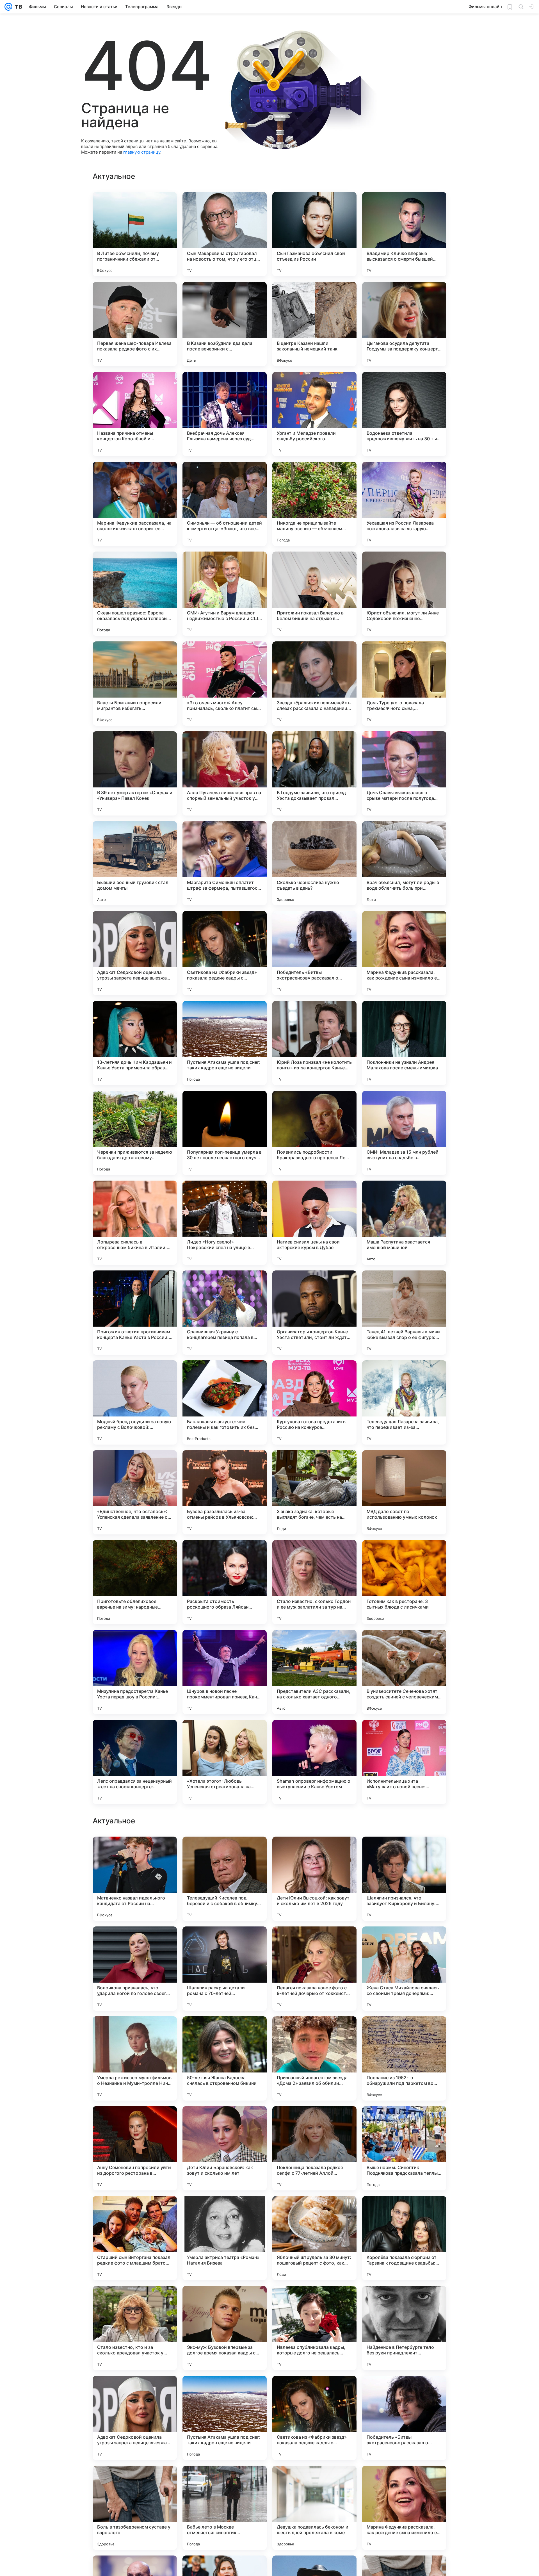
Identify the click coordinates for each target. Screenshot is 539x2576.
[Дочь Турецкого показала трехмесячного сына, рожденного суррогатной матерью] (404, 684)
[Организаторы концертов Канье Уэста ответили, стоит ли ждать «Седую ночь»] (314, 1313)
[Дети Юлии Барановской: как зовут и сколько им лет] (225, 2508)
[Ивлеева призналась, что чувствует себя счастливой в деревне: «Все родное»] (404, 2121)
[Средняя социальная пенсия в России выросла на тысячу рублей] (314, 1852)
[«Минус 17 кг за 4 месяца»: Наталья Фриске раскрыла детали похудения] (404, 1852)
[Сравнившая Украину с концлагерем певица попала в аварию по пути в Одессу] (225, 1313)
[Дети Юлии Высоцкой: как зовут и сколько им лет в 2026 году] (314, 2238)
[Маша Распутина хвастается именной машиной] (404, 1223)
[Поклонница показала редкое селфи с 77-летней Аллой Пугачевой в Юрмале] (314, 2508)
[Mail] (8, 7)
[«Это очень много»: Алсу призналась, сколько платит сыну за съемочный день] (225, 684)
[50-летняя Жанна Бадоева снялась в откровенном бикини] (225, 2418)
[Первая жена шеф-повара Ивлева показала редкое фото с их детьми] (135, 324)
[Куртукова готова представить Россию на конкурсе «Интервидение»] (314, 1402)
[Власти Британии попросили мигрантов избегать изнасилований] (135, 684)
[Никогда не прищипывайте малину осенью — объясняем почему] (314, 504)
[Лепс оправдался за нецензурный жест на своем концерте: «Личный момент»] (135, 1762)
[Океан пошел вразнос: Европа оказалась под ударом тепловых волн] (135, 594)
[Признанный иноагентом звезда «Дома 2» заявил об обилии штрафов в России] (314, 2418)
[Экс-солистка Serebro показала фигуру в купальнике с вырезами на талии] (225, 2121)
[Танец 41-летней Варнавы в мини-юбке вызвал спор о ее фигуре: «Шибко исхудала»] (404, 1313)
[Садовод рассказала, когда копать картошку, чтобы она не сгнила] (135, 1942)
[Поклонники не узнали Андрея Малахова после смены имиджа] (404, 1043)
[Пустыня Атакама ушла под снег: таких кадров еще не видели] (225, 1043)
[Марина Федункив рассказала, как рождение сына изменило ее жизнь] (404, 953)
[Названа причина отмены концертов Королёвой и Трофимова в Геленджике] (135, 414)
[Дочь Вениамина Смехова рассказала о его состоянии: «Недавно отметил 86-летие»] (314, 2031)
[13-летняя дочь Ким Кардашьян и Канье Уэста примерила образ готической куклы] (135, 1043)
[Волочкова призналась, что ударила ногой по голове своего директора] (135, 2328)
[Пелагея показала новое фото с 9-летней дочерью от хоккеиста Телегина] (314, 2328)
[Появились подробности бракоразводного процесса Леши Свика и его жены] (314, 1133)
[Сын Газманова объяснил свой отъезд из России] (314, 234)
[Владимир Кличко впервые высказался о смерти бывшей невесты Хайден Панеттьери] (404, 234)
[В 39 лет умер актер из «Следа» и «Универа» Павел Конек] (135, 773)
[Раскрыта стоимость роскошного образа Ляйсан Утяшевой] (225, 1582)
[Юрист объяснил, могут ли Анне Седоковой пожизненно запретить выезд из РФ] (404, 594)
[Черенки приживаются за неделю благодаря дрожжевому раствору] (135, 1133)
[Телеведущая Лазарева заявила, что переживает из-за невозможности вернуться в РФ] (404, 1402)
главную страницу (142, 152)
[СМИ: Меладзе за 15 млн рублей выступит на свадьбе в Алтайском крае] (404, 1133)
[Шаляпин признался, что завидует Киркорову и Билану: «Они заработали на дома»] (404, 2238)
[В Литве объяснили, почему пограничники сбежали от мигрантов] (135, 234)
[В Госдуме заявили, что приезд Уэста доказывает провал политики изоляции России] (314, 773)
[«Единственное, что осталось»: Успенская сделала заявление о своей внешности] (135, 1492)
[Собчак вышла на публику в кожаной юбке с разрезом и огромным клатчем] (225, 1852)
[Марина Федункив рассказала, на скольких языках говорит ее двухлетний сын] (135, 504)
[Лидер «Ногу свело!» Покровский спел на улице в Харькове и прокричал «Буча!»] (225, 1223)
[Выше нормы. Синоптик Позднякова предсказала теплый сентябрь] (404, 2508)
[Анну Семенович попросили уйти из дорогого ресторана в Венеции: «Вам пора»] (135, 2508)
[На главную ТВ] (17, 7)
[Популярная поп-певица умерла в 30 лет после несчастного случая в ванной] (225, 1133)
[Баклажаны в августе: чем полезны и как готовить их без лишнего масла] (225, 1402)
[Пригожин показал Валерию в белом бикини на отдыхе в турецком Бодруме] (314, 594)
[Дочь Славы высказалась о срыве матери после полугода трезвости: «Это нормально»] (404, 773)
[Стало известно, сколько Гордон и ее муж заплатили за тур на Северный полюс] (314, 1582)
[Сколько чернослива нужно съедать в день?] (314, 863)
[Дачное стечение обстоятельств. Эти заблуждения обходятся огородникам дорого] (135, 1852)
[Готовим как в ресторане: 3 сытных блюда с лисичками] (404, 1582)
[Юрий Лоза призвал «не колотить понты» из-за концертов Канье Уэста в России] (314, 1043)
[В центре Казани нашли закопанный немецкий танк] (314, 324)
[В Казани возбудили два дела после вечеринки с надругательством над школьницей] (225, 324)
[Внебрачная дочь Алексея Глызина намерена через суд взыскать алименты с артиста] (225, 414)
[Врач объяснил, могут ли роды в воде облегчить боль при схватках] (404, 863)
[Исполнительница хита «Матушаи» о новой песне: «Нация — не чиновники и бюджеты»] (404, 1762)
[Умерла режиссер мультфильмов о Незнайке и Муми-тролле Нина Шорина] (135, 2418)
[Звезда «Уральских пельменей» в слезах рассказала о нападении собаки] (314, 684)
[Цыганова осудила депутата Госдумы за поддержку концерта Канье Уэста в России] (404, 324)
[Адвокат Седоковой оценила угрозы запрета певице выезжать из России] (135, 953)
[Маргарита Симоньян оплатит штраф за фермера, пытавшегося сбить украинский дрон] (225, 863)
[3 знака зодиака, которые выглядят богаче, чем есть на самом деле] (314, 1492)
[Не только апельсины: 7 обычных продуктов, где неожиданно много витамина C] (314, 1942)
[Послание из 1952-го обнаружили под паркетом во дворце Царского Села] (404, 2418)
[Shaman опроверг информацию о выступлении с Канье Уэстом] (314, 1762)
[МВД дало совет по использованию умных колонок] (404, 1492)
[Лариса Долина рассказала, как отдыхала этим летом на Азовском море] (135, 2121)
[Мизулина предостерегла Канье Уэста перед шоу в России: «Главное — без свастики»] (135, 1672)
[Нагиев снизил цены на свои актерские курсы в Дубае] (314, 1223)
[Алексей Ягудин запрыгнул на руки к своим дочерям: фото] (404, 1942)
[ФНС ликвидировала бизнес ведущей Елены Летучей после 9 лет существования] (225, 2031)
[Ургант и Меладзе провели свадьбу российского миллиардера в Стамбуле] (314, 414)
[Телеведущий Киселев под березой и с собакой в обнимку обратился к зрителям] (225, 2238)
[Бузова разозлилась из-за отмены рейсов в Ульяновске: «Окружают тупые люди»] (225, 1492)
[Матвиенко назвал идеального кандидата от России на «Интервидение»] (135, 2238)
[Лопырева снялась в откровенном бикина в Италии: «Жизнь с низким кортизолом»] (135, 1223)
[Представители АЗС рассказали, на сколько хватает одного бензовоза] (314, 1672)
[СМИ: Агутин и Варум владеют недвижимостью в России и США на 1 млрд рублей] (225, 594)
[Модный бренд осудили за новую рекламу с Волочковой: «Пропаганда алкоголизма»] (135, 1402)
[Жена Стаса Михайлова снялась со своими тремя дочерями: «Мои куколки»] (404, 2328)
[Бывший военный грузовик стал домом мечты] (135, 863)
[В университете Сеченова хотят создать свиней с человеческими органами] (404, 1672)
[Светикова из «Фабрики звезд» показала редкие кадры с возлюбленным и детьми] (225, 953)
